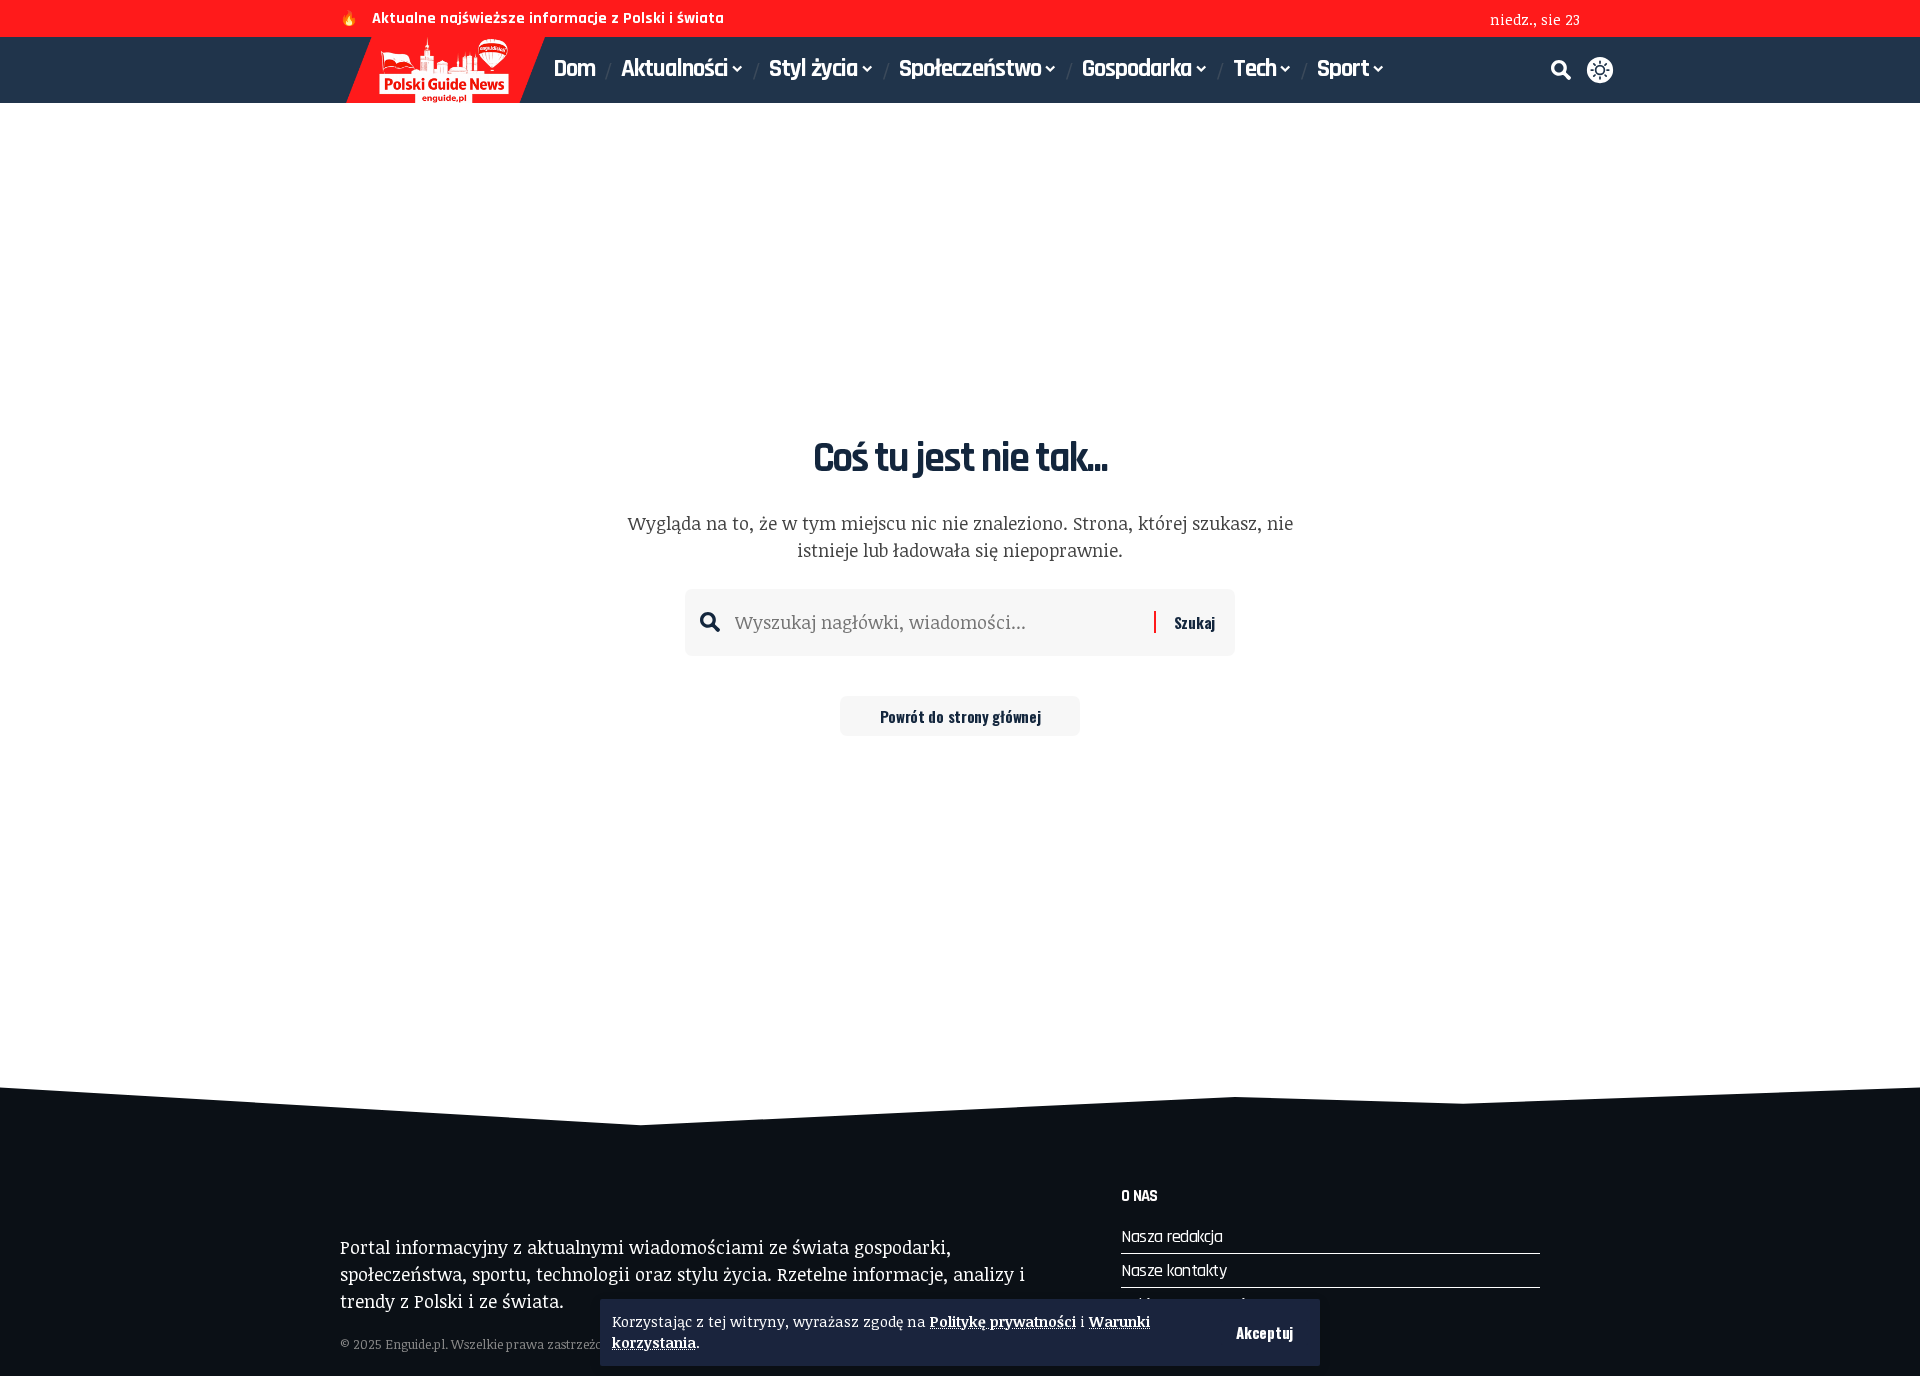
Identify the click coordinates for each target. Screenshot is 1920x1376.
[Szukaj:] (937, 622)
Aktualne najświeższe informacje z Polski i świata (548, 18)
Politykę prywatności (1003, 1321)
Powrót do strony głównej (960, 716)
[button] (1264, 1332)
